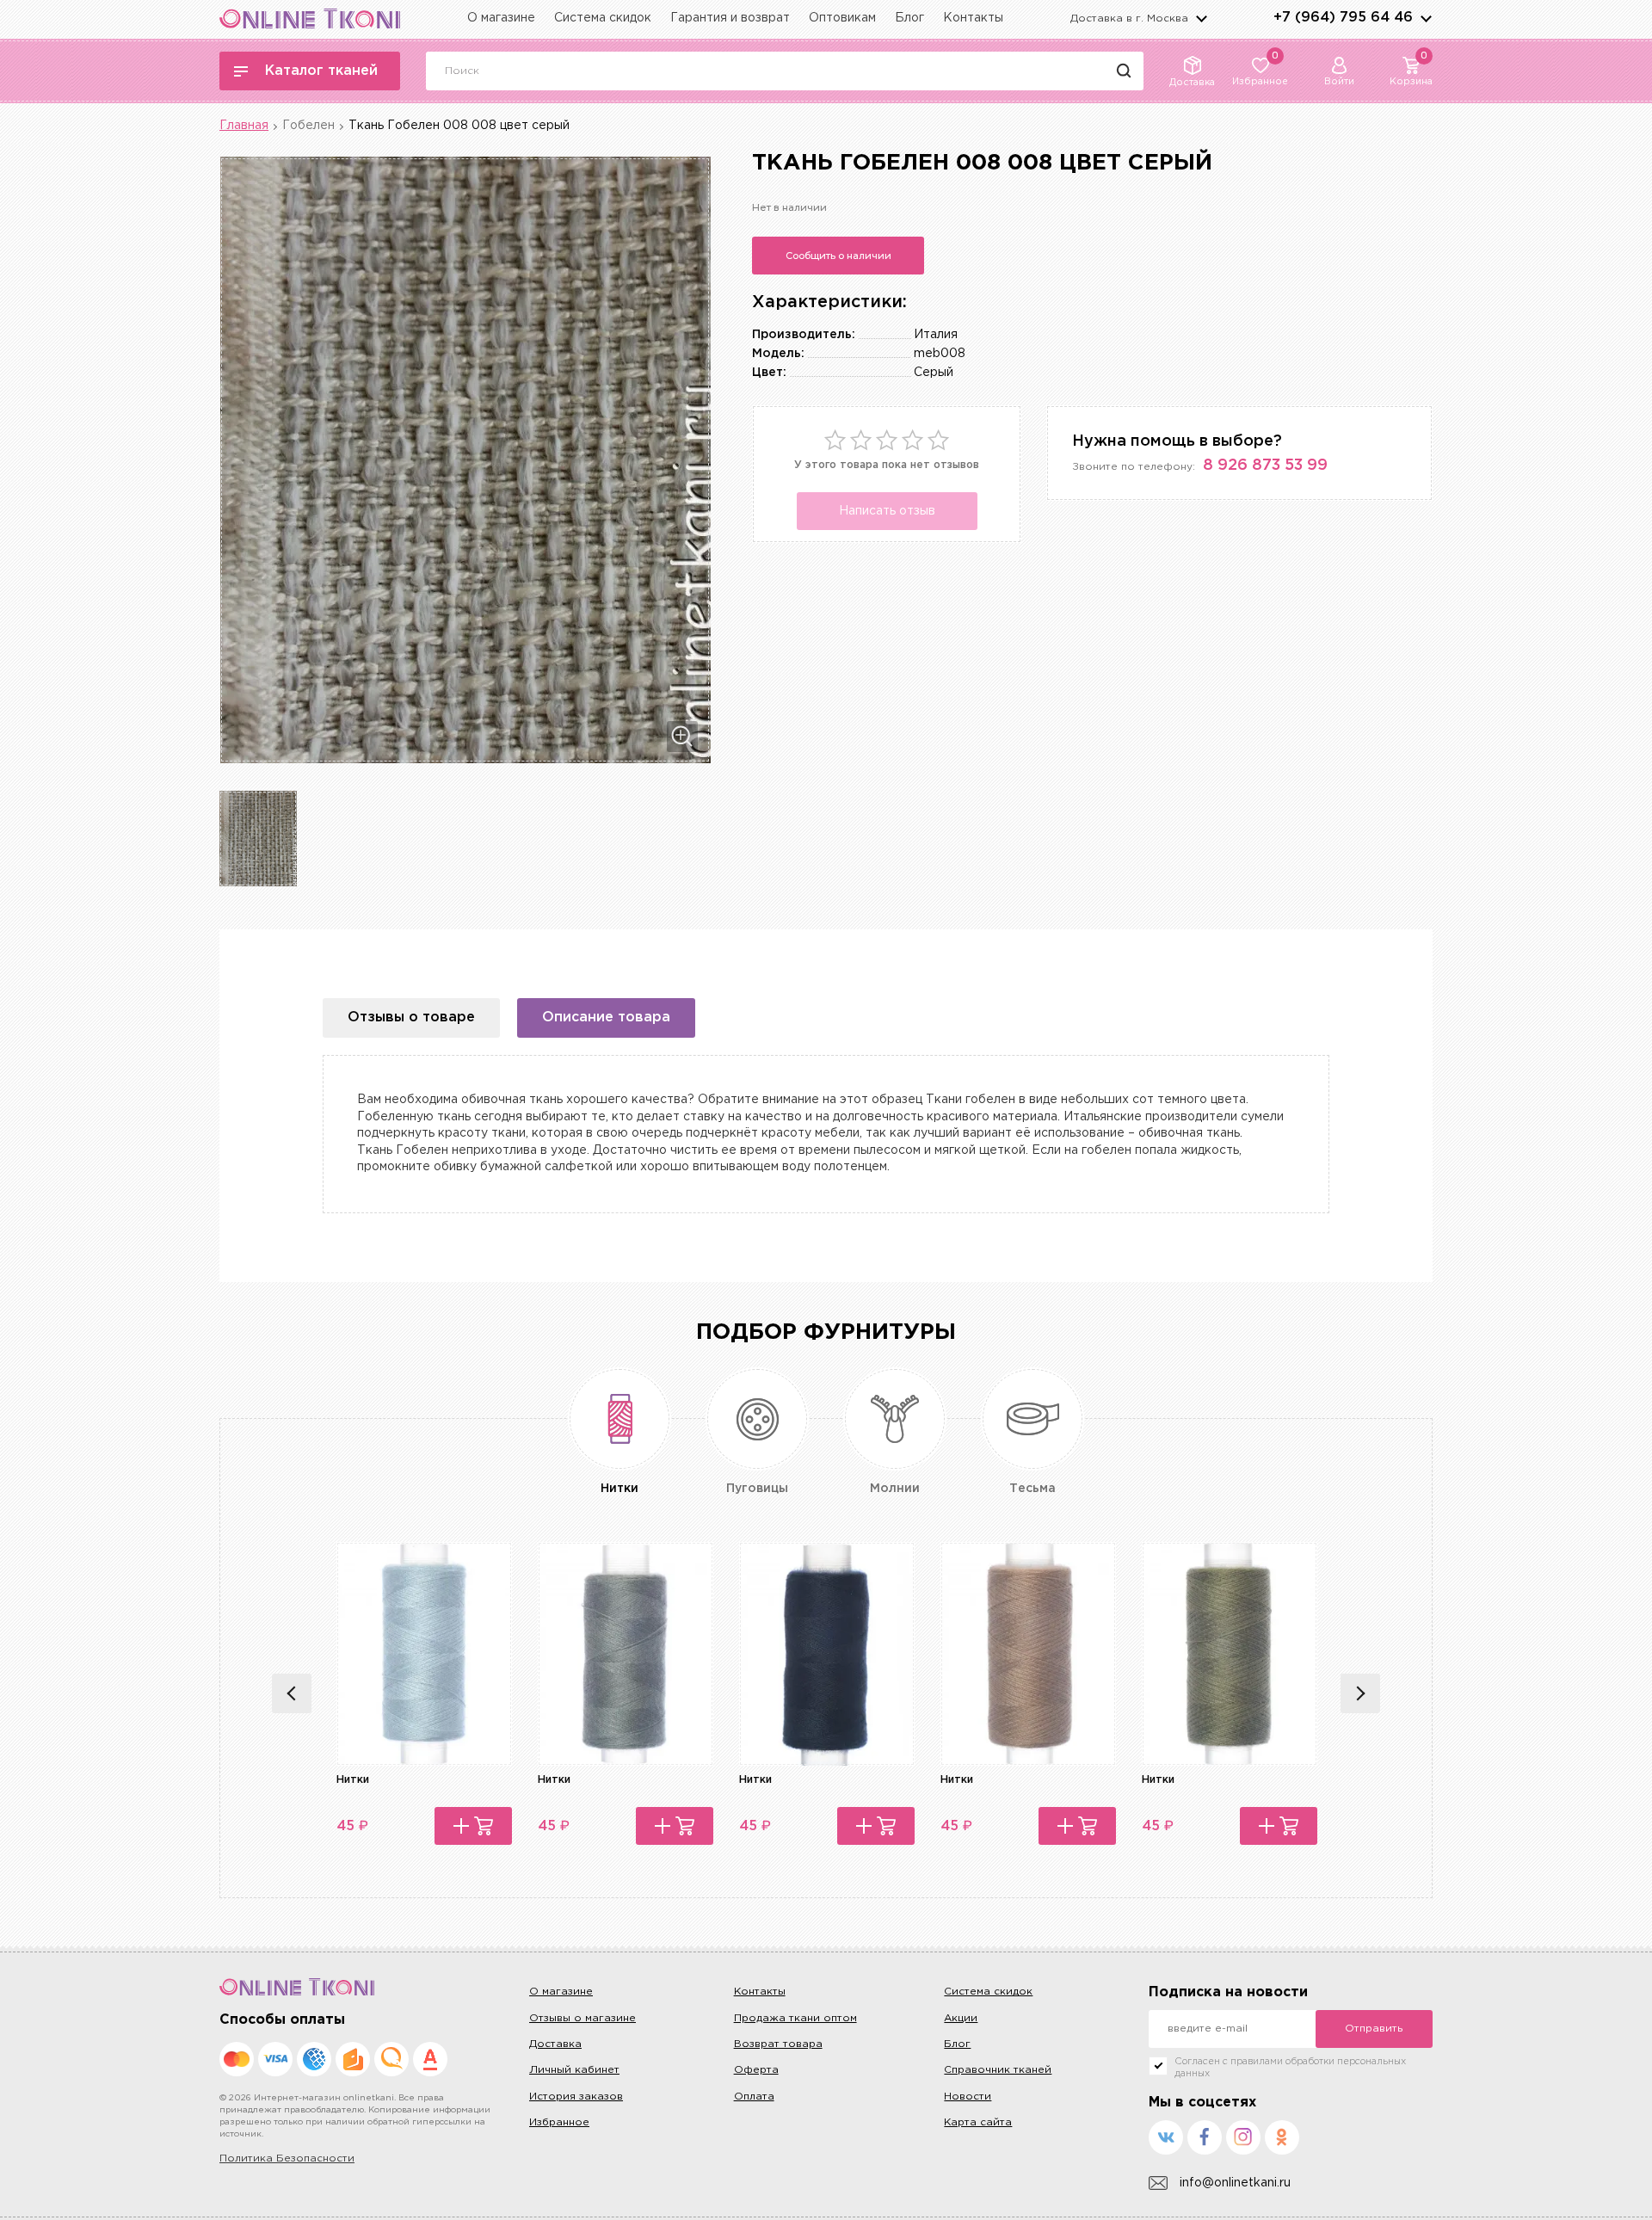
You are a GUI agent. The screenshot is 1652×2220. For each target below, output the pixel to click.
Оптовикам (842, 18)
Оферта (756, 2070)
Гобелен (308, 126)
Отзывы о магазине (583, 2018)
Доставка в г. (1129, 18)
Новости (968, 2097)
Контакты (973, 18)
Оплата (754, 2097)
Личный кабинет (574, 2070)
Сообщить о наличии (838, 256)
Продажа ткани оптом (795, 2018)
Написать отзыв (887, 511)
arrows (1426, 18)
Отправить (1374, 2029)
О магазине (501, 18)
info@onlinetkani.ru (1235, 2183)
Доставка (555, 2044)
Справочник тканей (998, 2070)
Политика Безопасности (287, 2158)
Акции (961, 2018)
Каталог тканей (321, 71)
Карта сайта (978, 2122)
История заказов (576, 2097)
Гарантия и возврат (730, 18)
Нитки (353, 1780)
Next (1360, 1693)
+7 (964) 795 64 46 (1343, 18)
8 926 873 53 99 (1265, 466)
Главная (244, 126)
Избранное (559, 2122)
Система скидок (603, 18)
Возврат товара (778, 2044)
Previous (292, 1693)
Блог (909, 18)
